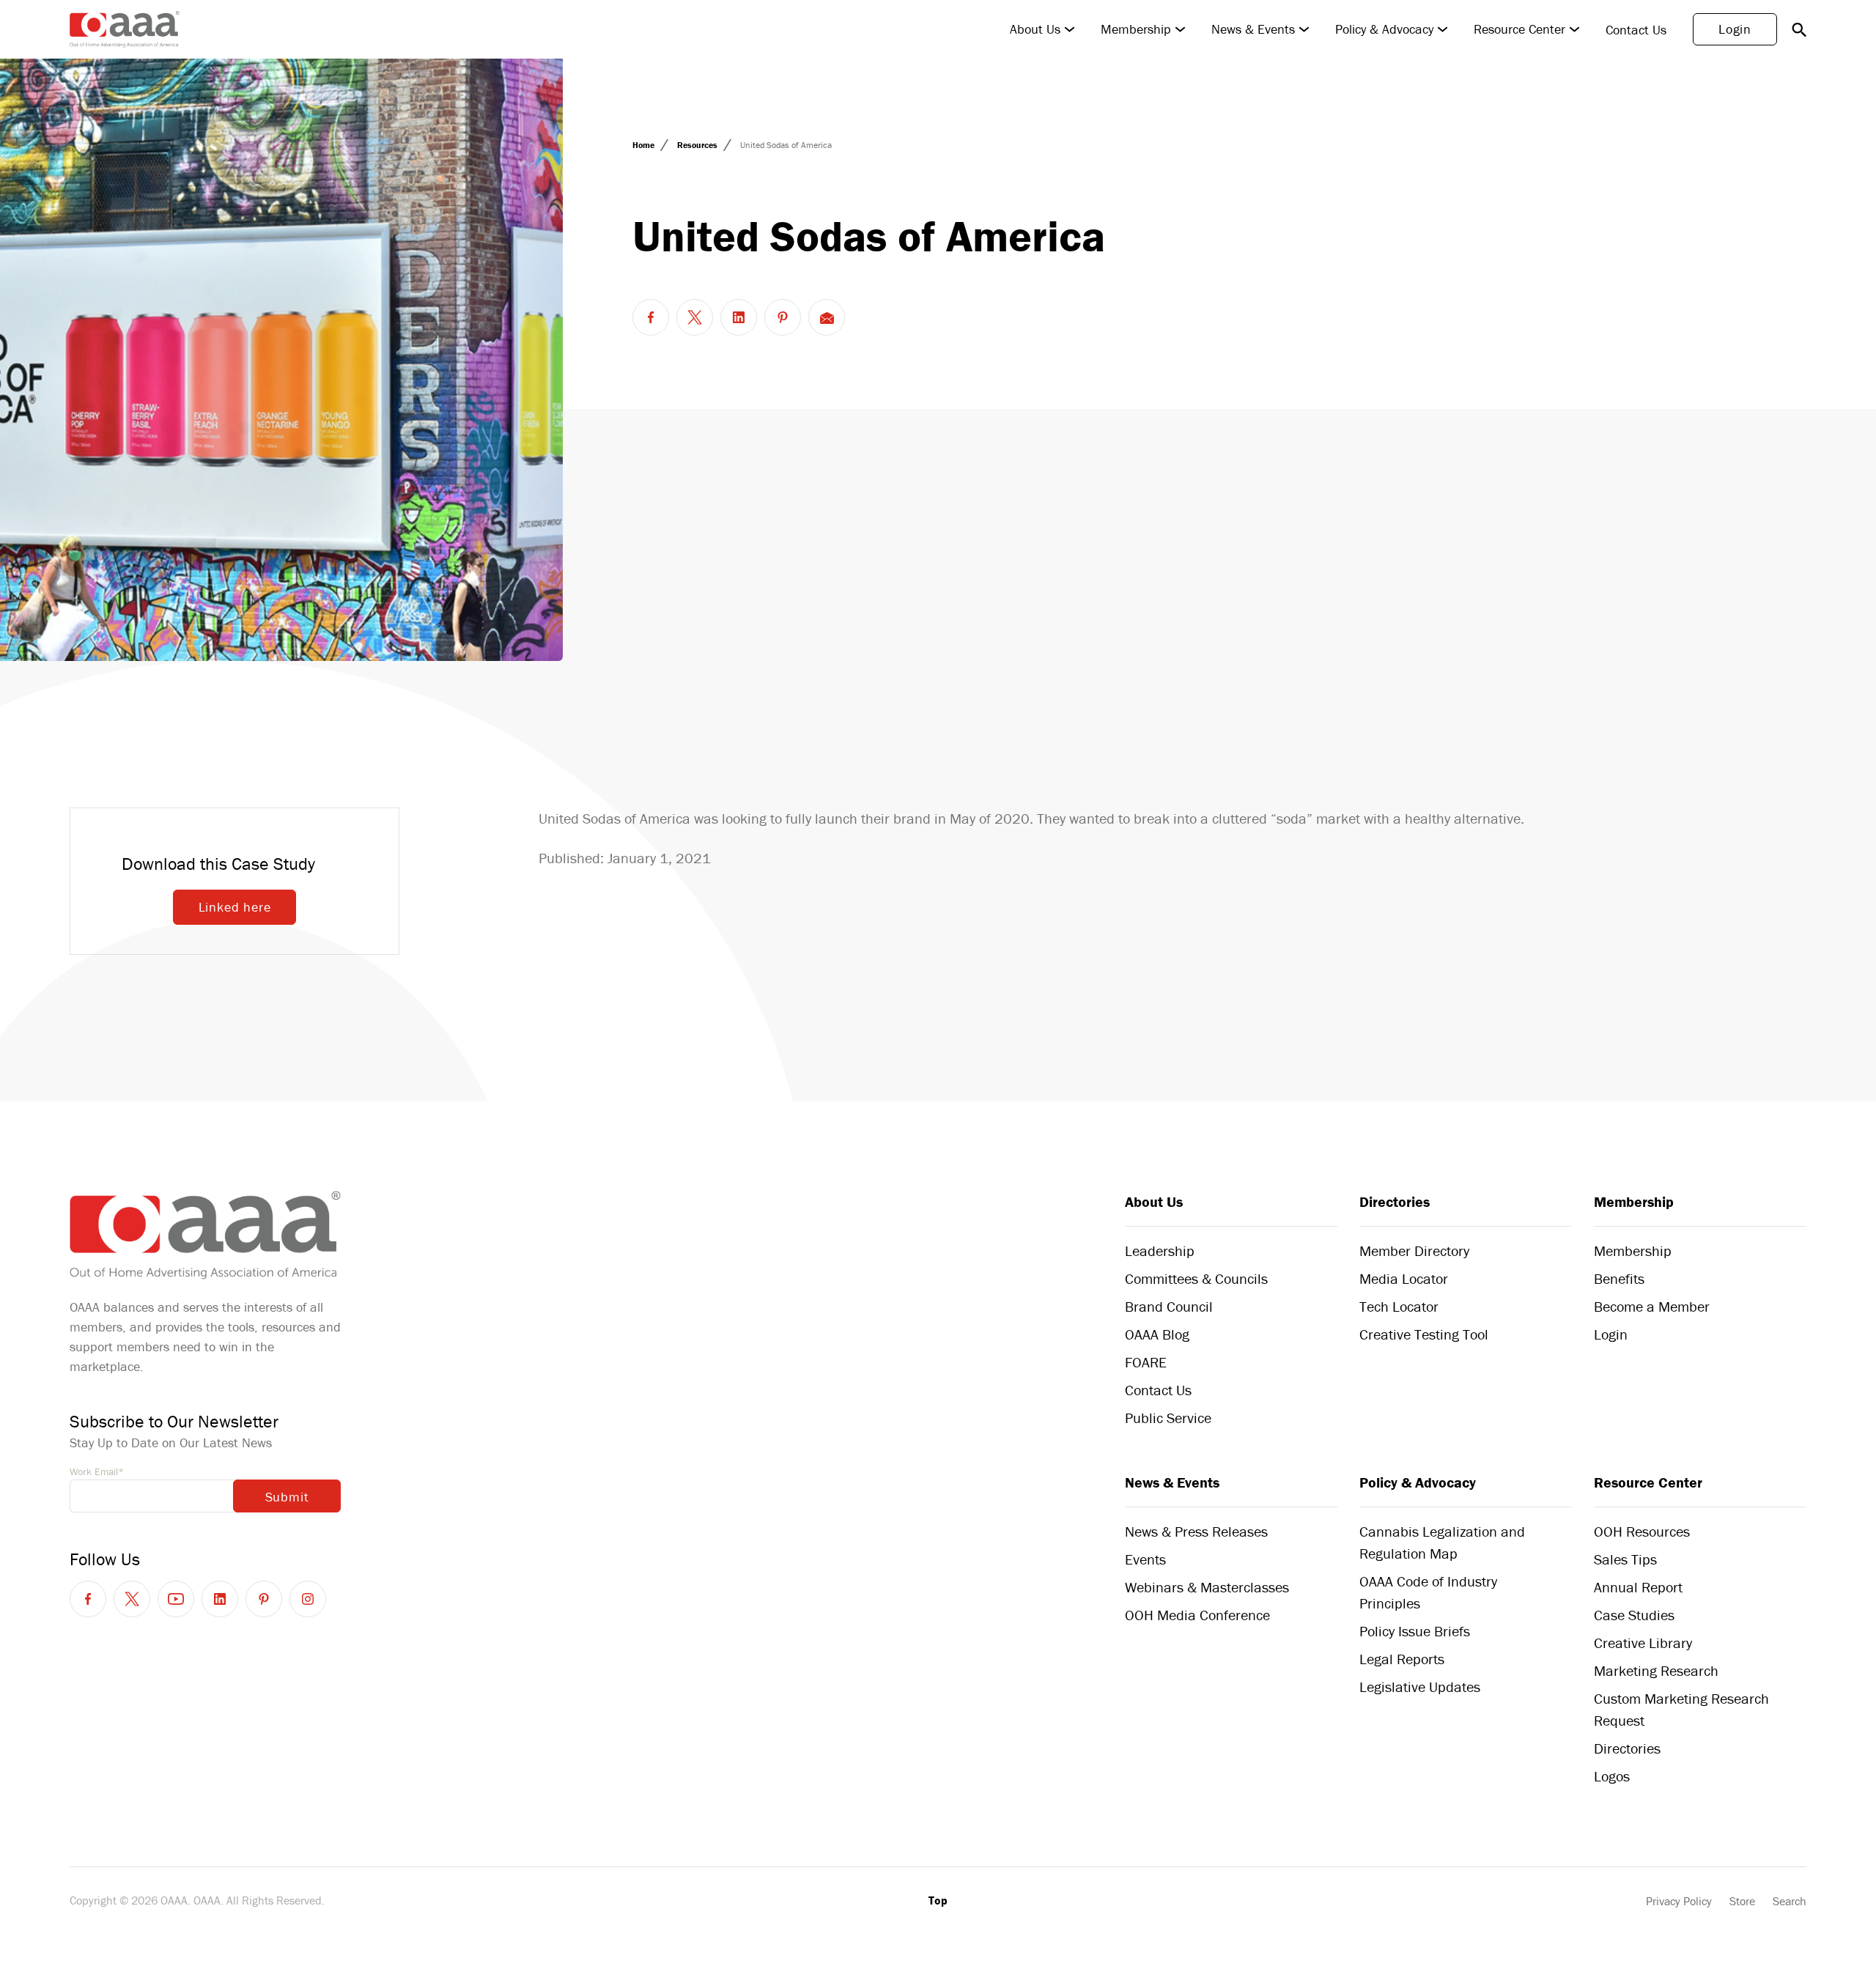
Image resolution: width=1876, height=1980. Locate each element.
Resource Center (1519, 29)
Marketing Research (1656, 1670)
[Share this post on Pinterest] (783, 317)
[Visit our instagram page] (308, 1599)
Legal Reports (1402, 1659)
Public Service (1168, 1418)
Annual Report (1638, 1587)
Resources (698, 145)
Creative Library (1643, 1643)
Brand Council (1169, 1306)
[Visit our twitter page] (132, 1599)
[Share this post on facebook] (651, 317)
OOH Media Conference (1197, 1615)
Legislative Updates (1420, 1687)
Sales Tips (1625, 1559)
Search (1790, 1901)
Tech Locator (1399, 1306)
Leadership (1160, 1251)
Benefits (1619, 1278)
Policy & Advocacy (1384, 29)
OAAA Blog (1157, 1334)
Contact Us (1636, 30)
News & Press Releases (1196, 1531)
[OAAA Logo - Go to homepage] (125, 29)
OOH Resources (1642, 1531)
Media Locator (1404, 1278)
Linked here (235, 907)
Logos (1612, 1776)
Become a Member (1652, 1306)
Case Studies (1634, 1615)
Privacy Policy (1679, 1901)
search (1799, 29)
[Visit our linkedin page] (220, 1599)
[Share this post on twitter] (695, 317)
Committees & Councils (1196, 1278)
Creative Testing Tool (1424, 1334)
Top (938, 1900)
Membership (1136, 29)
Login (1735, 29)
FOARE (1146, 1362)
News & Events (1253, 29)
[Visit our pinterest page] (264, 1599)
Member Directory (1414, 1251)
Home (645, 145)
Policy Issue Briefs (1415, 1631)
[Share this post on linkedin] (739, 317)
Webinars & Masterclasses (1207, 1587)
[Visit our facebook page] (88, 1599)
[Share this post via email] (827, 317)
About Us (1035, 29)
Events (1145, 1559)
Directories (1395, 1201)
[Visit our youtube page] (176, 1599)
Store (1742, 1901)
